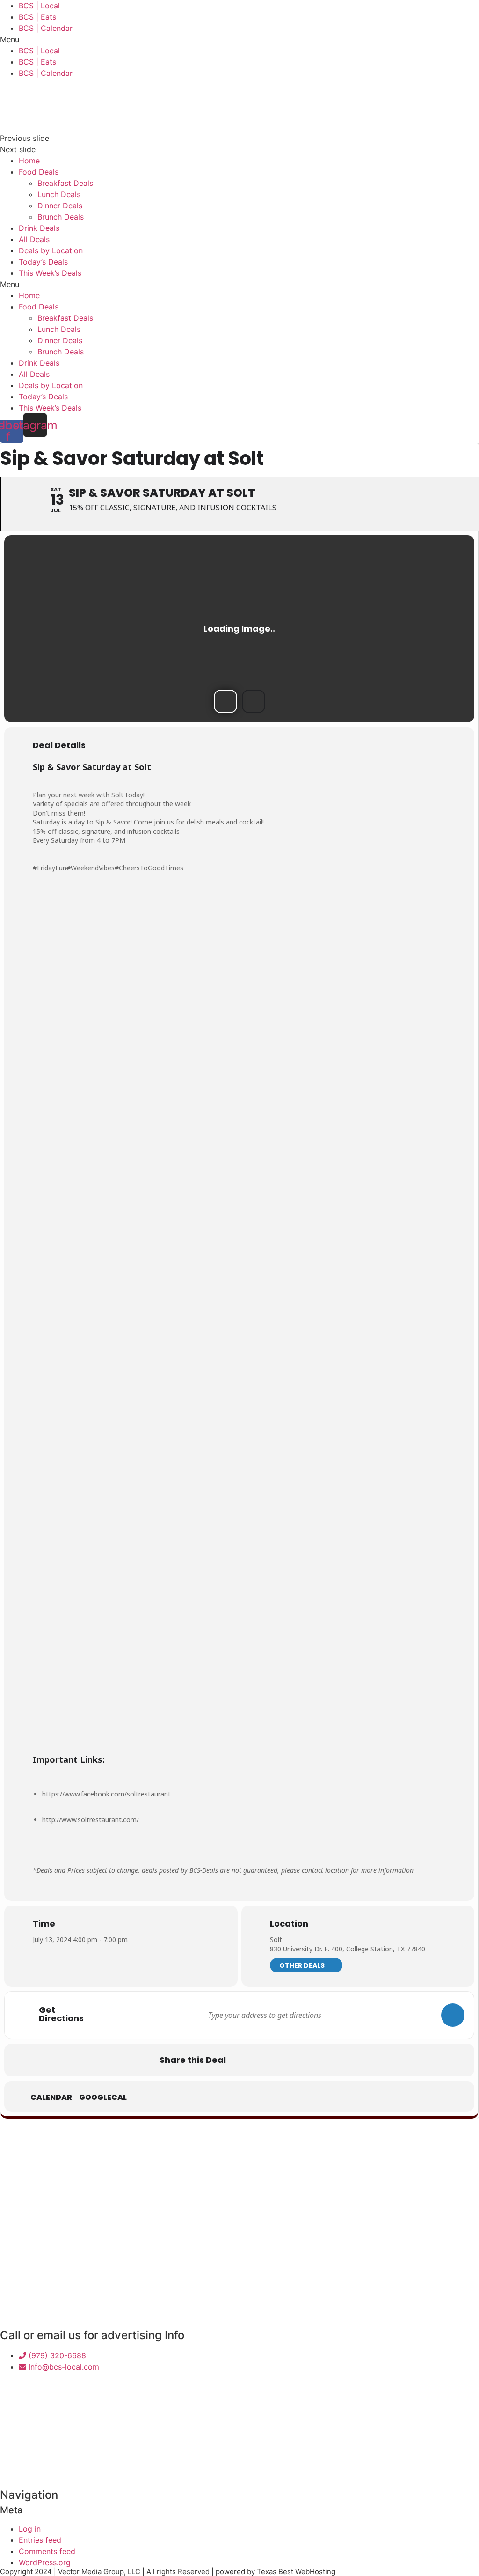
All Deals (34, 239)
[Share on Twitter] (266, 2060)
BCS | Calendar (46, 28)
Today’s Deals (43, 262)
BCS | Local (39, 6)
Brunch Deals (61, 217)
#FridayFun (50, 868)
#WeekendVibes (91, 868)
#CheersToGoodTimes (149, 868)
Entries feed (40, 2540)
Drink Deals (39, 228)
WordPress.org (45, 2562)
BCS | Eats (37, 17)
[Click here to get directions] (453, 2015)
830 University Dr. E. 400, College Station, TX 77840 (348, 1949)
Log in (30, 2529)
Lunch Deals (59, 194)
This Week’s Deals (50, 273)
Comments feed (47, 2551)
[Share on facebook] (242, 2060)
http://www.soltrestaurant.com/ (91, 1820)
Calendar (51, 2098)
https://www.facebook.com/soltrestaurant (106, 1794)
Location (289, 1924)
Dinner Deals (60, 206)
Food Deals (39, 172)
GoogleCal (103, 2098)
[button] (239, 39)
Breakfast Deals (65, 183)
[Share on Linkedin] (289, 2060)
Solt (276, 1939)
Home (29, 161)
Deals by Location (51, 250)
